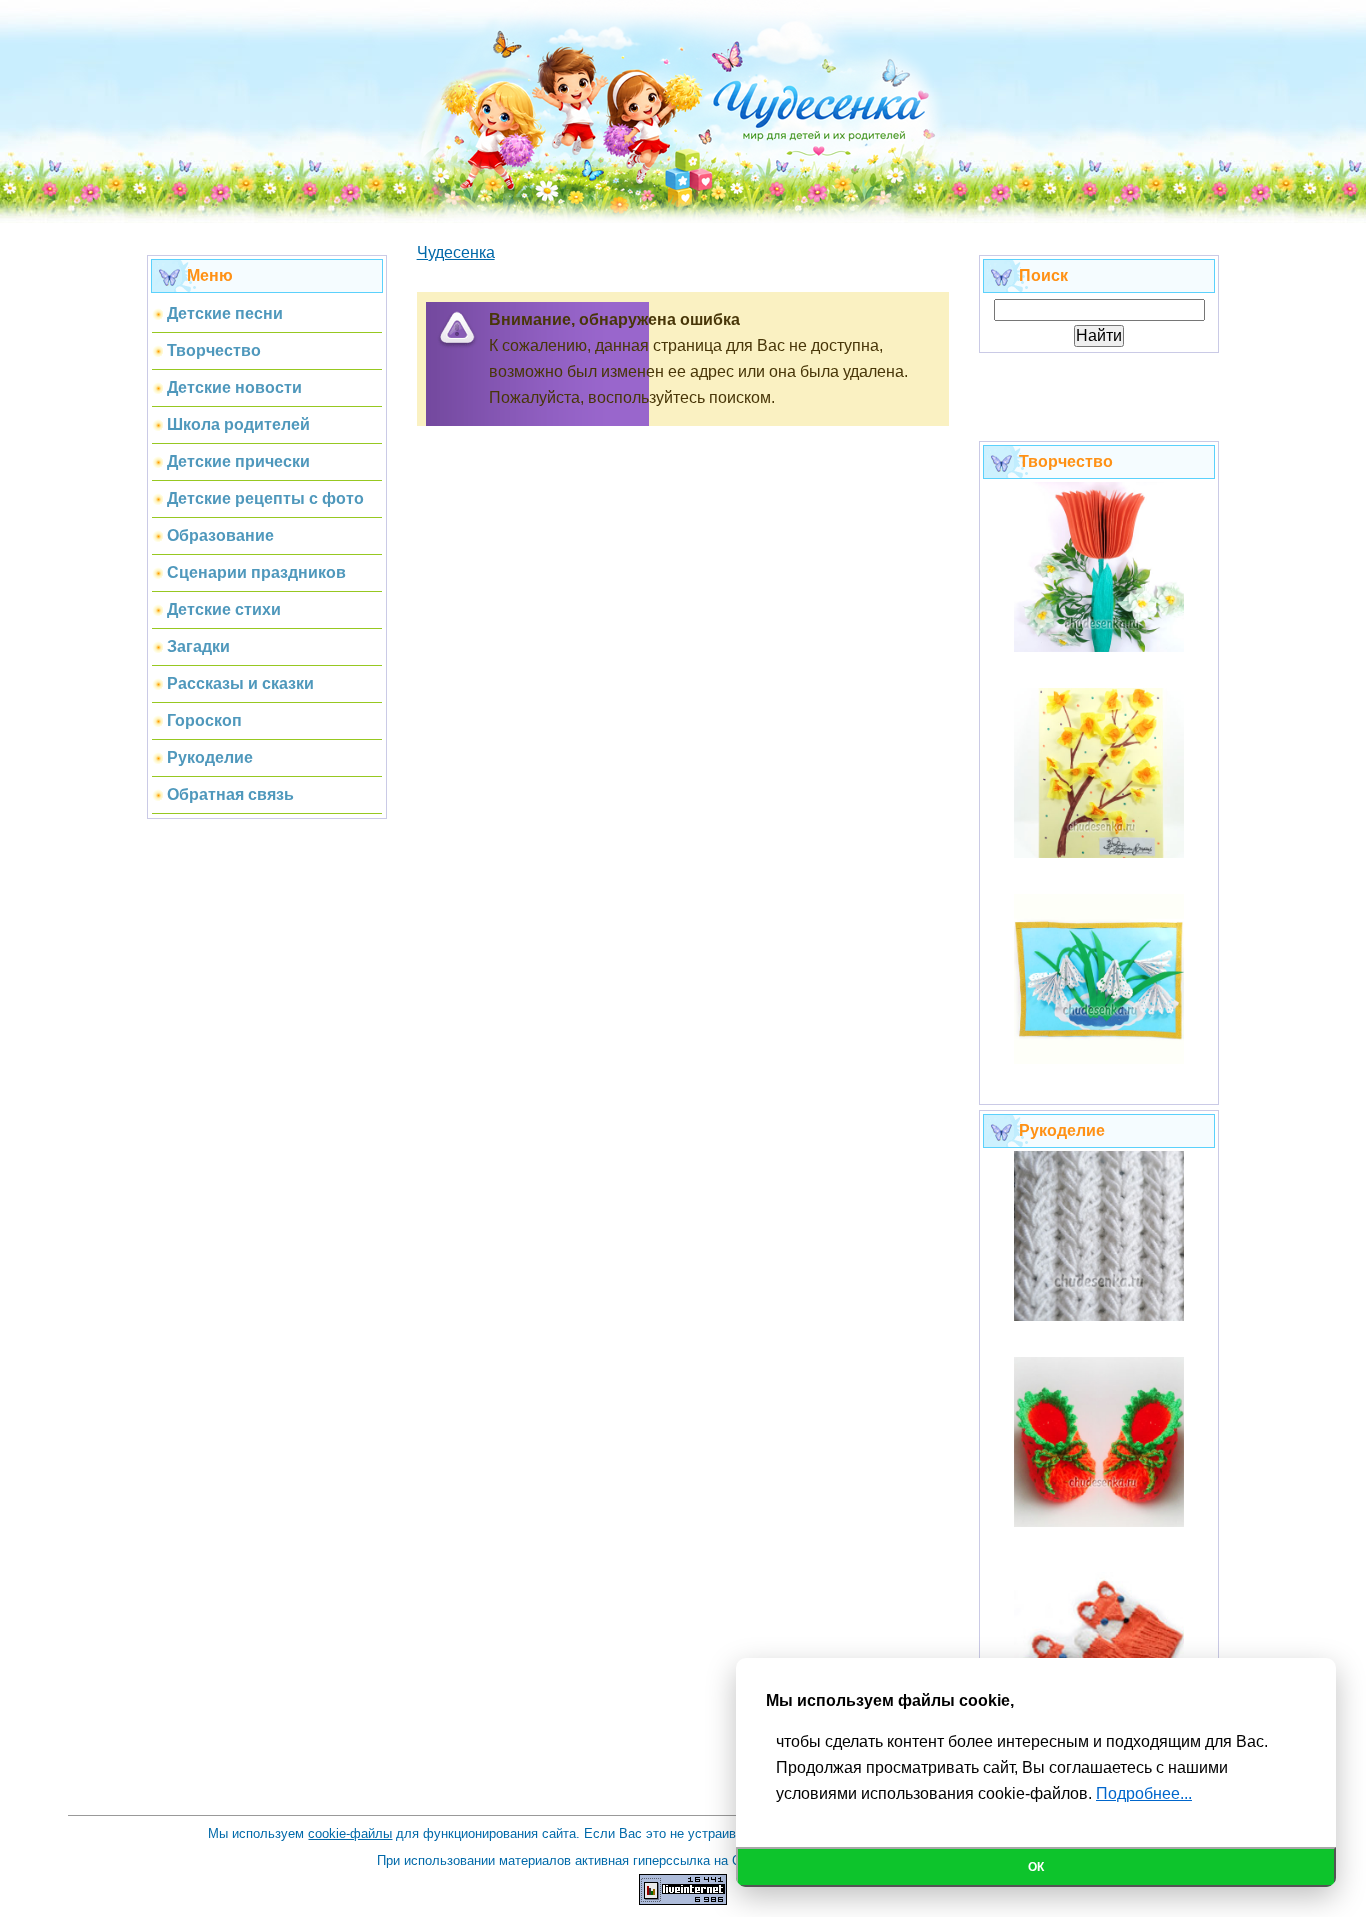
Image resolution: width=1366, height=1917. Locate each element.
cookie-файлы (350, 1833)
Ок (1036, 1867)
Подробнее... (1144, 1793)
